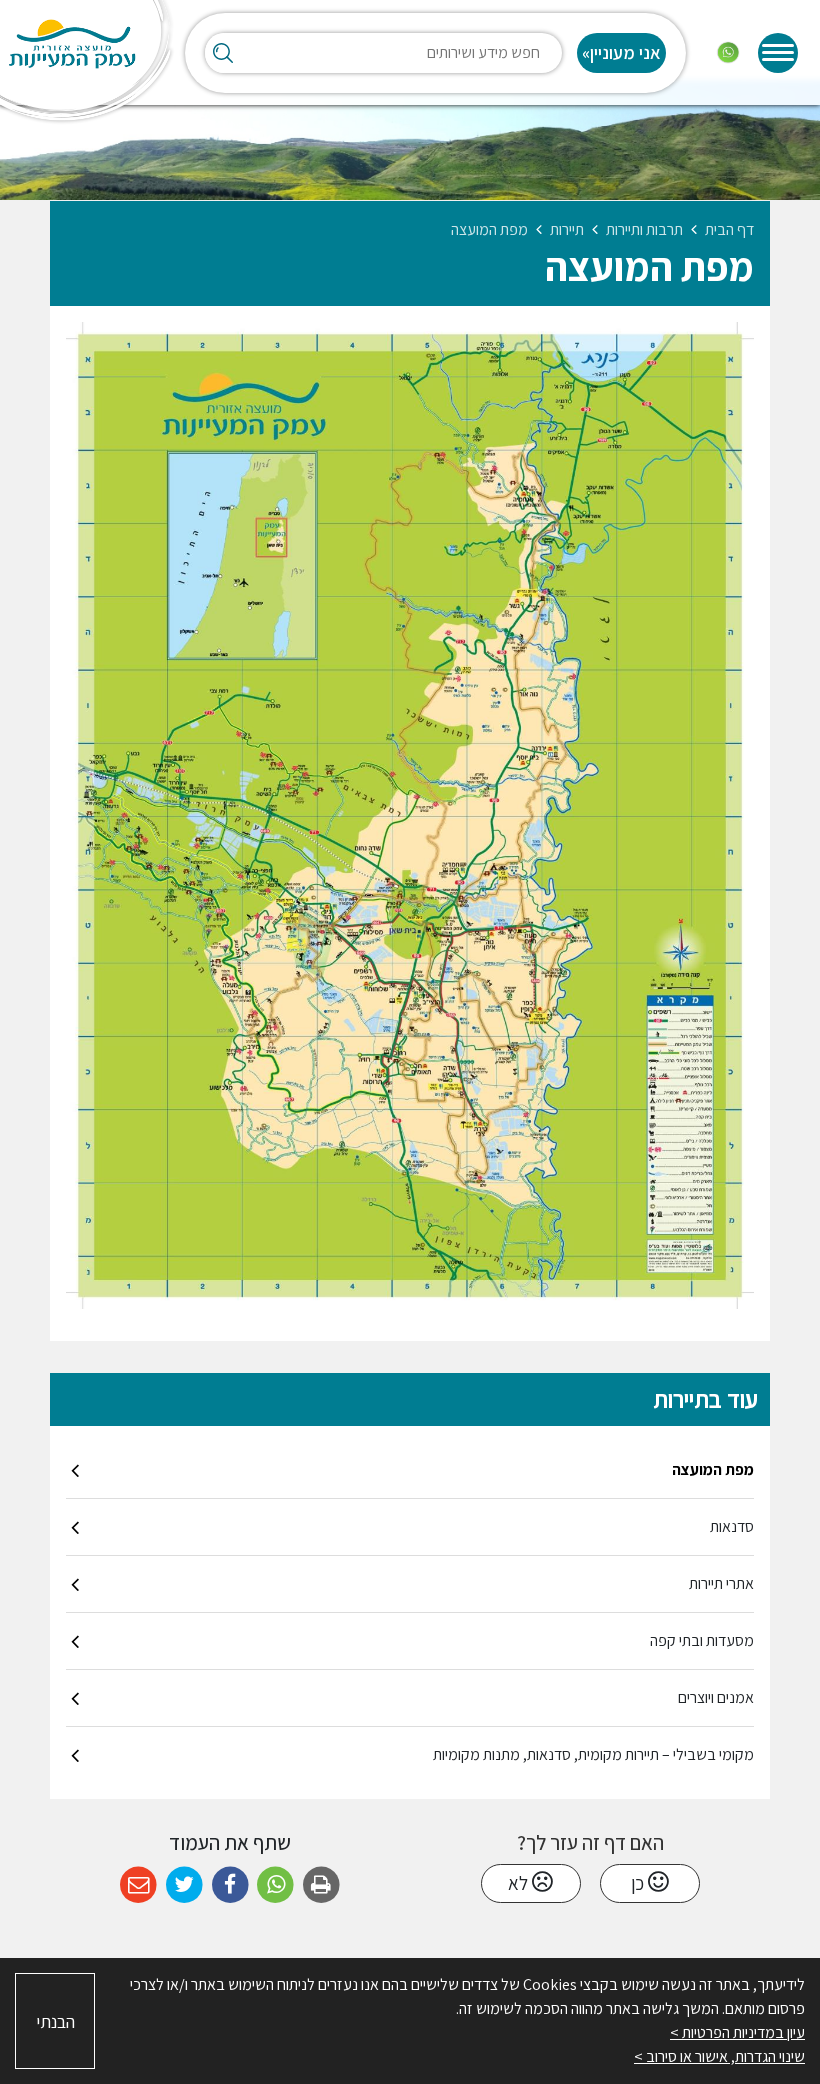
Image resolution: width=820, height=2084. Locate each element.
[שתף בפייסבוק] (230, 1885)
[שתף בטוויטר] (184, 1885)
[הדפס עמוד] (321, 1885)
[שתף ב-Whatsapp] (275, 1885)
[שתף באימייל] (138, 1885)
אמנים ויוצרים (716, 1697)
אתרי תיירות (721, 1583)
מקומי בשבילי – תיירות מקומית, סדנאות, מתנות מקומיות (593, 1754)
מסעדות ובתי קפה (702, 1640)
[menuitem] (410, 1470)
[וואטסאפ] (728, 53)
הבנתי (55, 2021)
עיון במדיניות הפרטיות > (737, 2032)
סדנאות (732, 1526)
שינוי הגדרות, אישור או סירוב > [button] (719, 2056)
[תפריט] (778, 53)
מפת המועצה (713, 1469)
